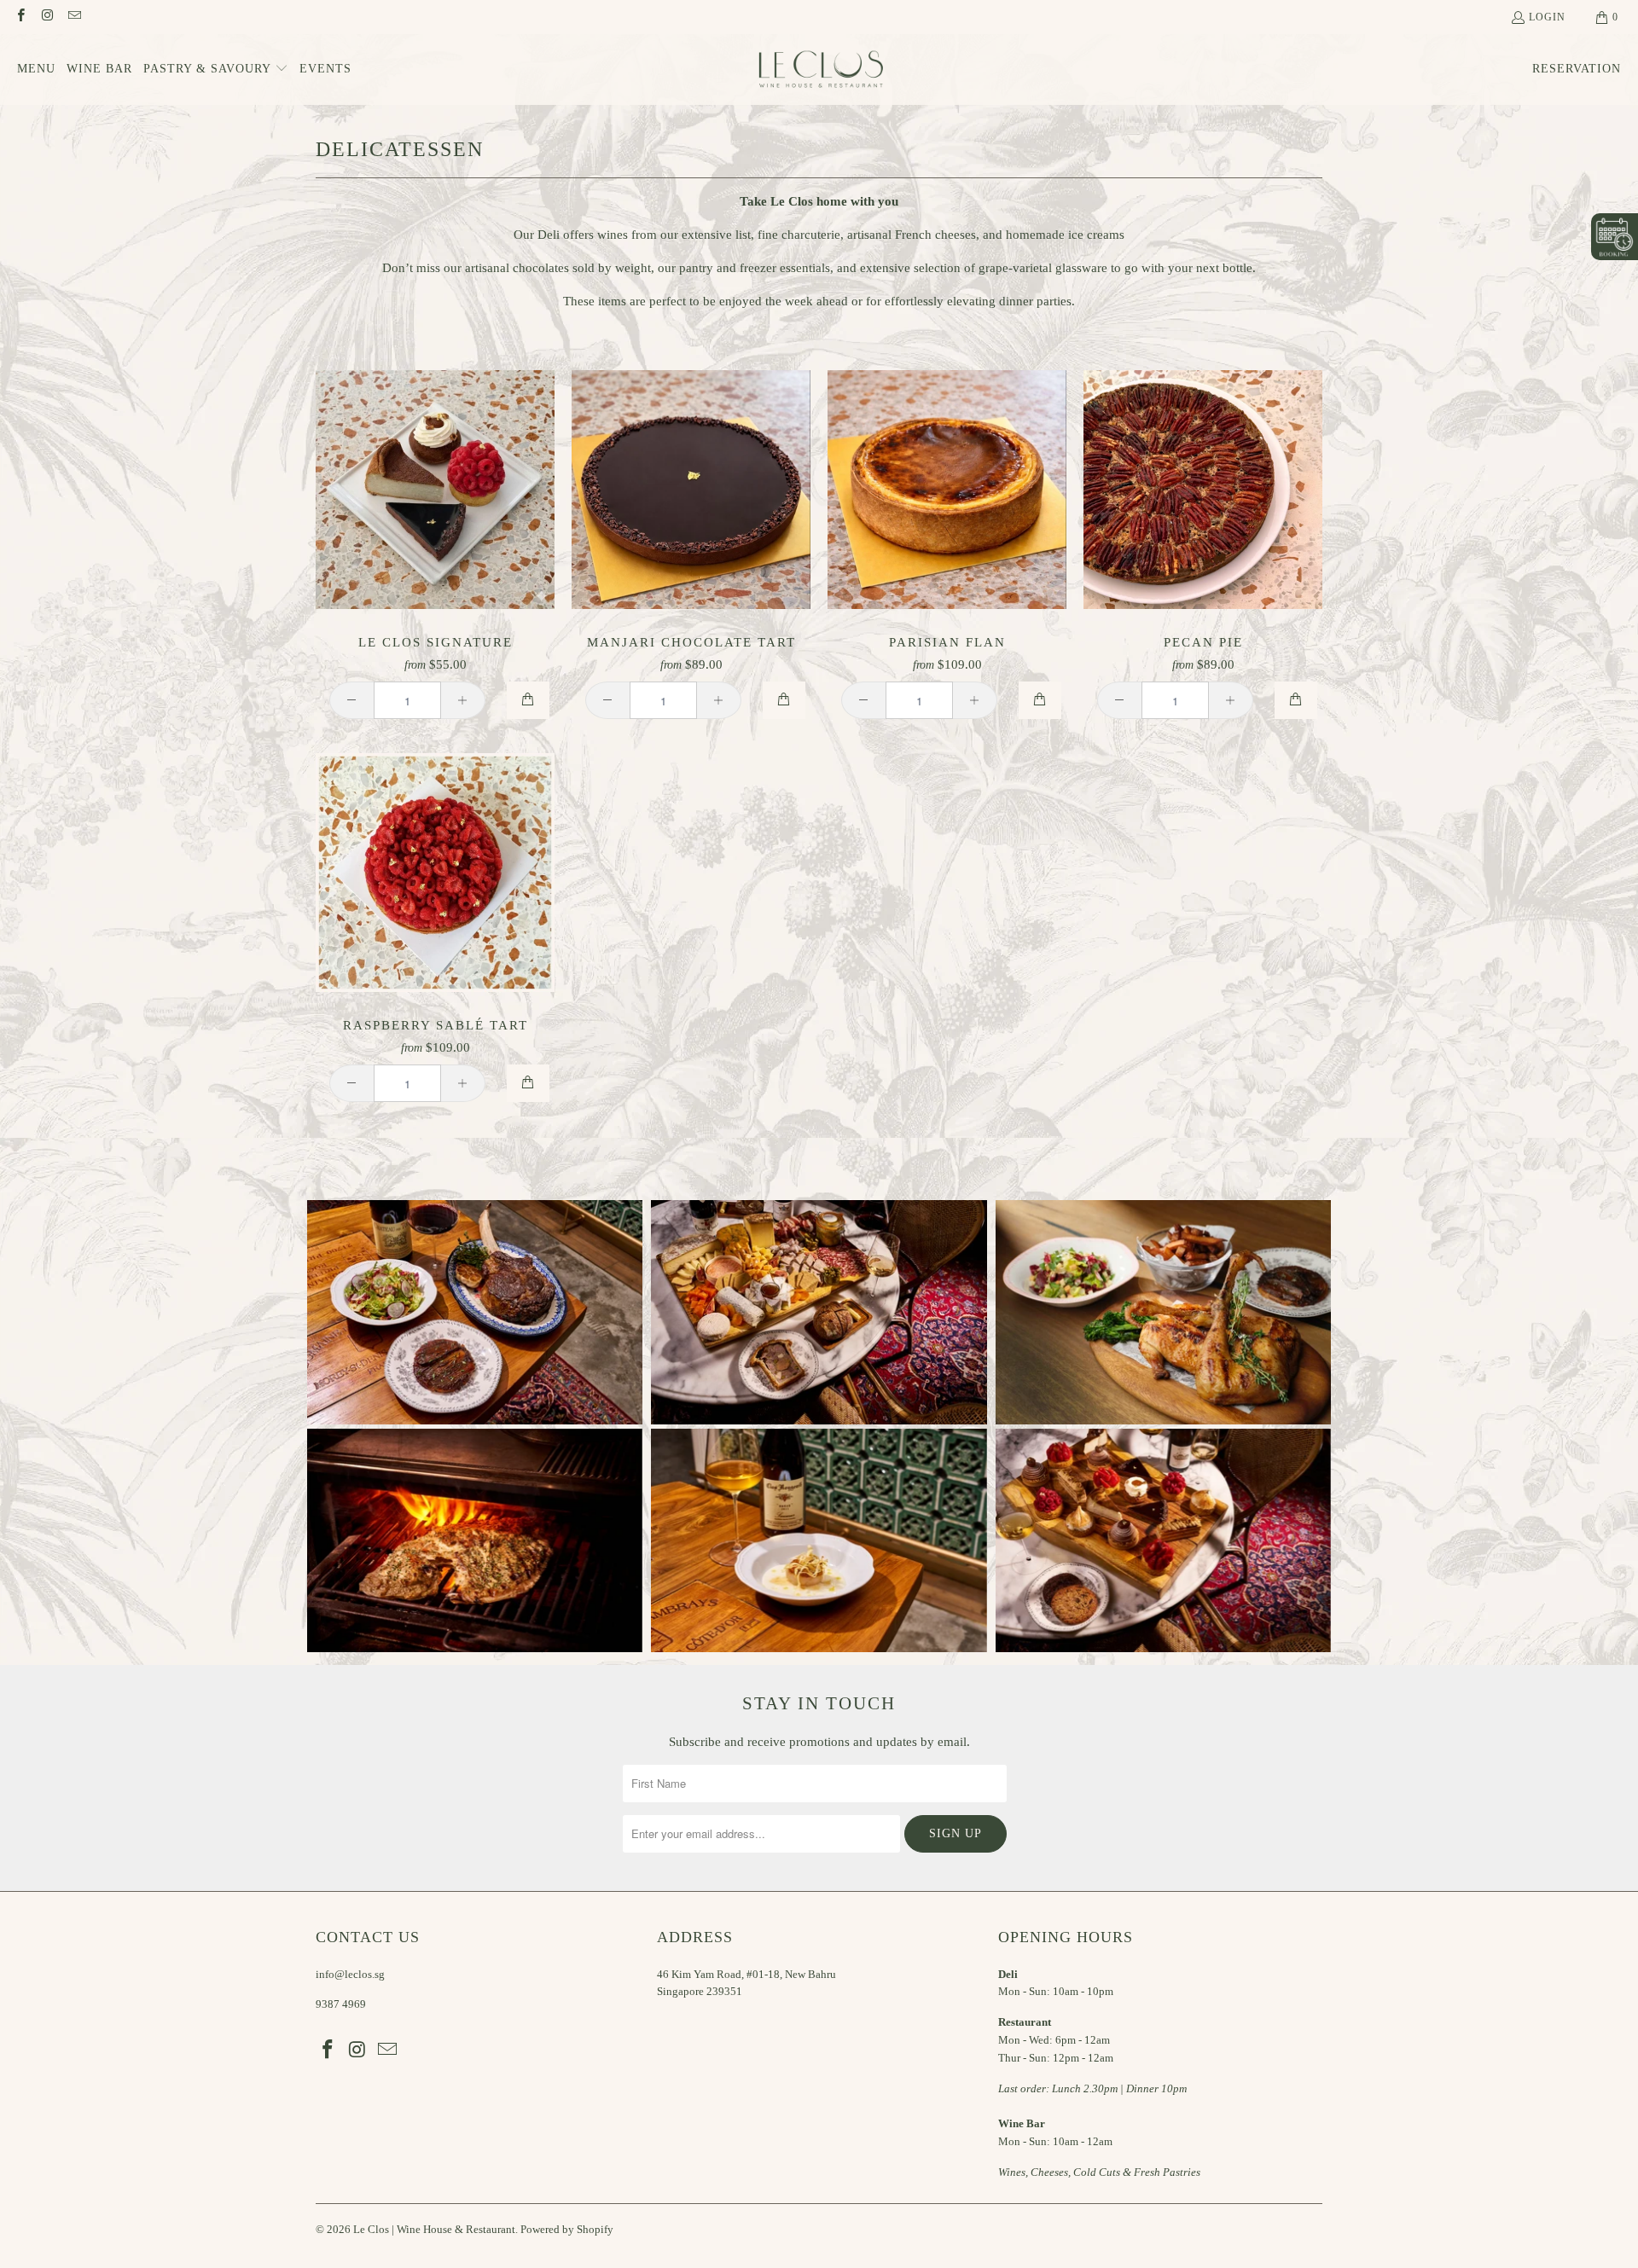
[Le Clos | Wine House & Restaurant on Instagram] (46, 17)
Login (1547, 17)
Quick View (436, 528)
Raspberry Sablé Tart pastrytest (435, 873)
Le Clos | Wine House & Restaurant (434, 2229)
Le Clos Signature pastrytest (435, 490)
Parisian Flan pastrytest (947, 490)
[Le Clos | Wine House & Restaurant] (819, 70)
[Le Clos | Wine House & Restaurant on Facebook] (20, 17)
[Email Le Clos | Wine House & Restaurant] (74, 17)
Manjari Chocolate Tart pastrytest (691, 490)
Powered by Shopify (567, 2229)
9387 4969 (341, 2004)
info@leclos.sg (350, 1974)
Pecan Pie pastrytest (1203, 490)
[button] (216, 70)
